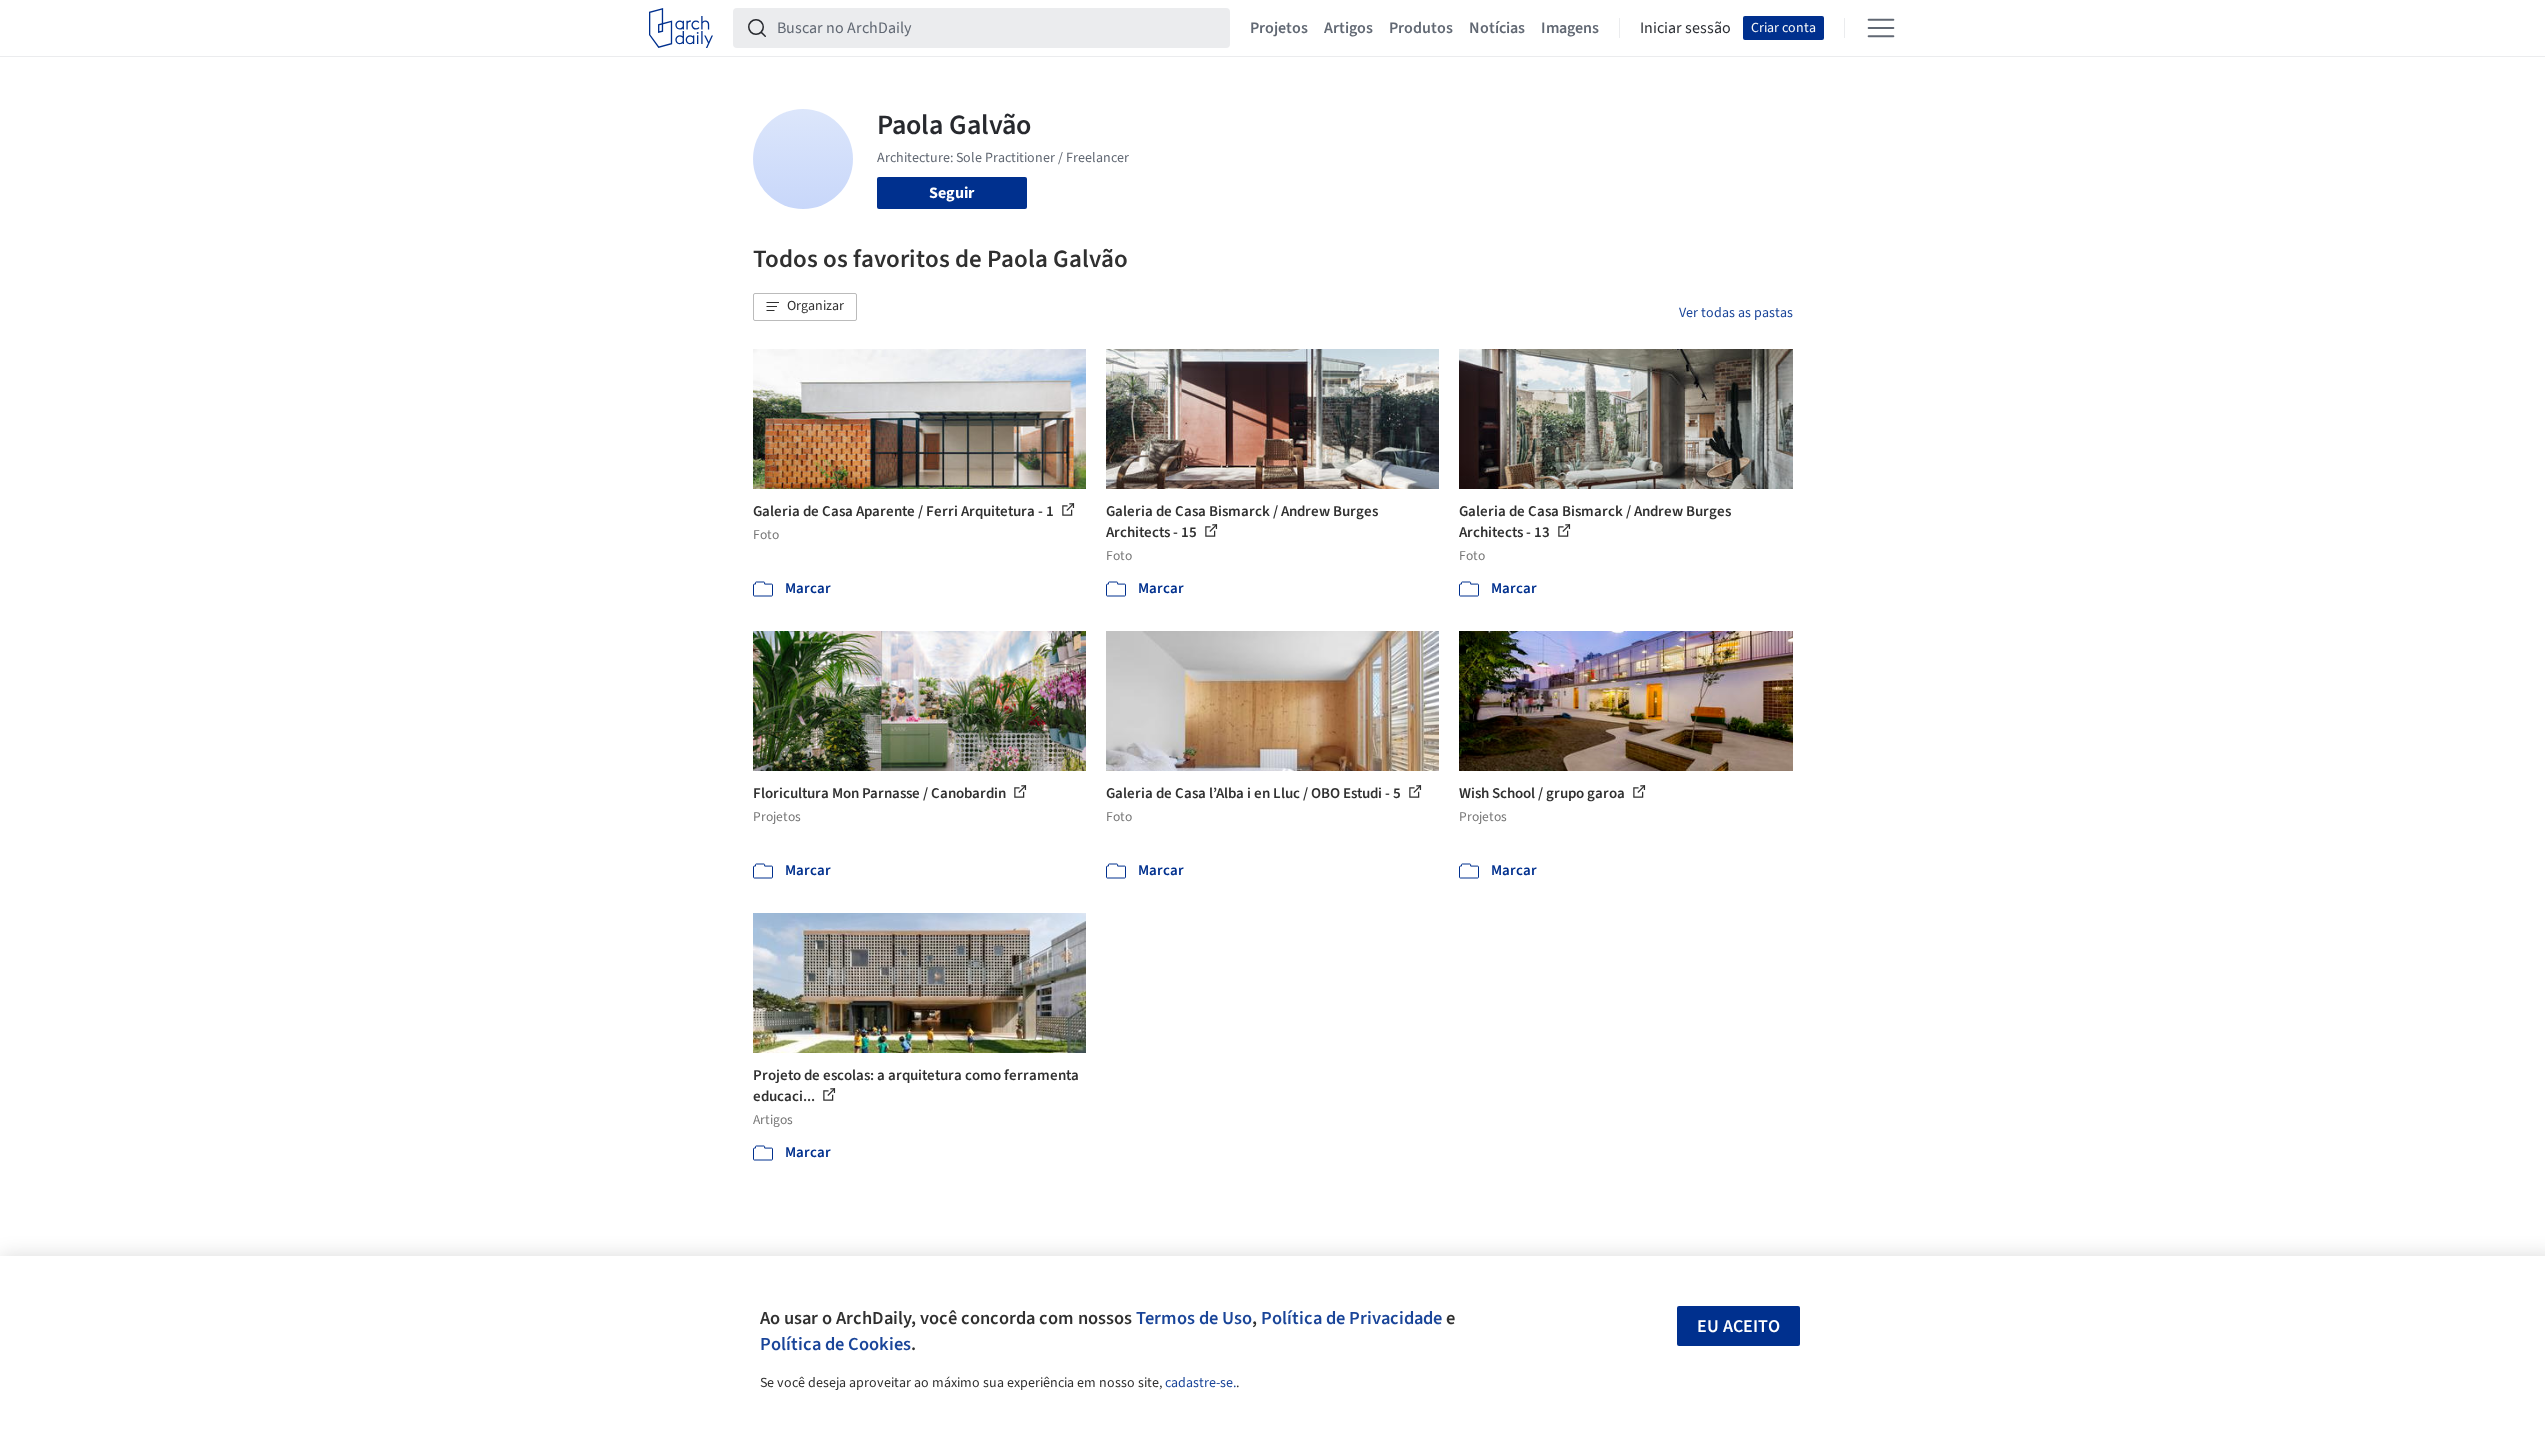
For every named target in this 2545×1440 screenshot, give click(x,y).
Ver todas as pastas (1736, 313)
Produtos (1421, 28)
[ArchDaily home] (681, 28)
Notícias (1497, 28)
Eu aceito (1738, 1326)
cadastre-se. (1200, 1383)
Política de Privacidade (1351, 1318)
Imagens (1570, 28)
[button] (805, 307)
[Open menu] (1881, 28)
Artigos (1348, 28)
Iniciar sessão (1685, 28)
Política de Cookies (835, 1344)
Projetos (1279, 28)
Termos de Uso (1194, 1318)
